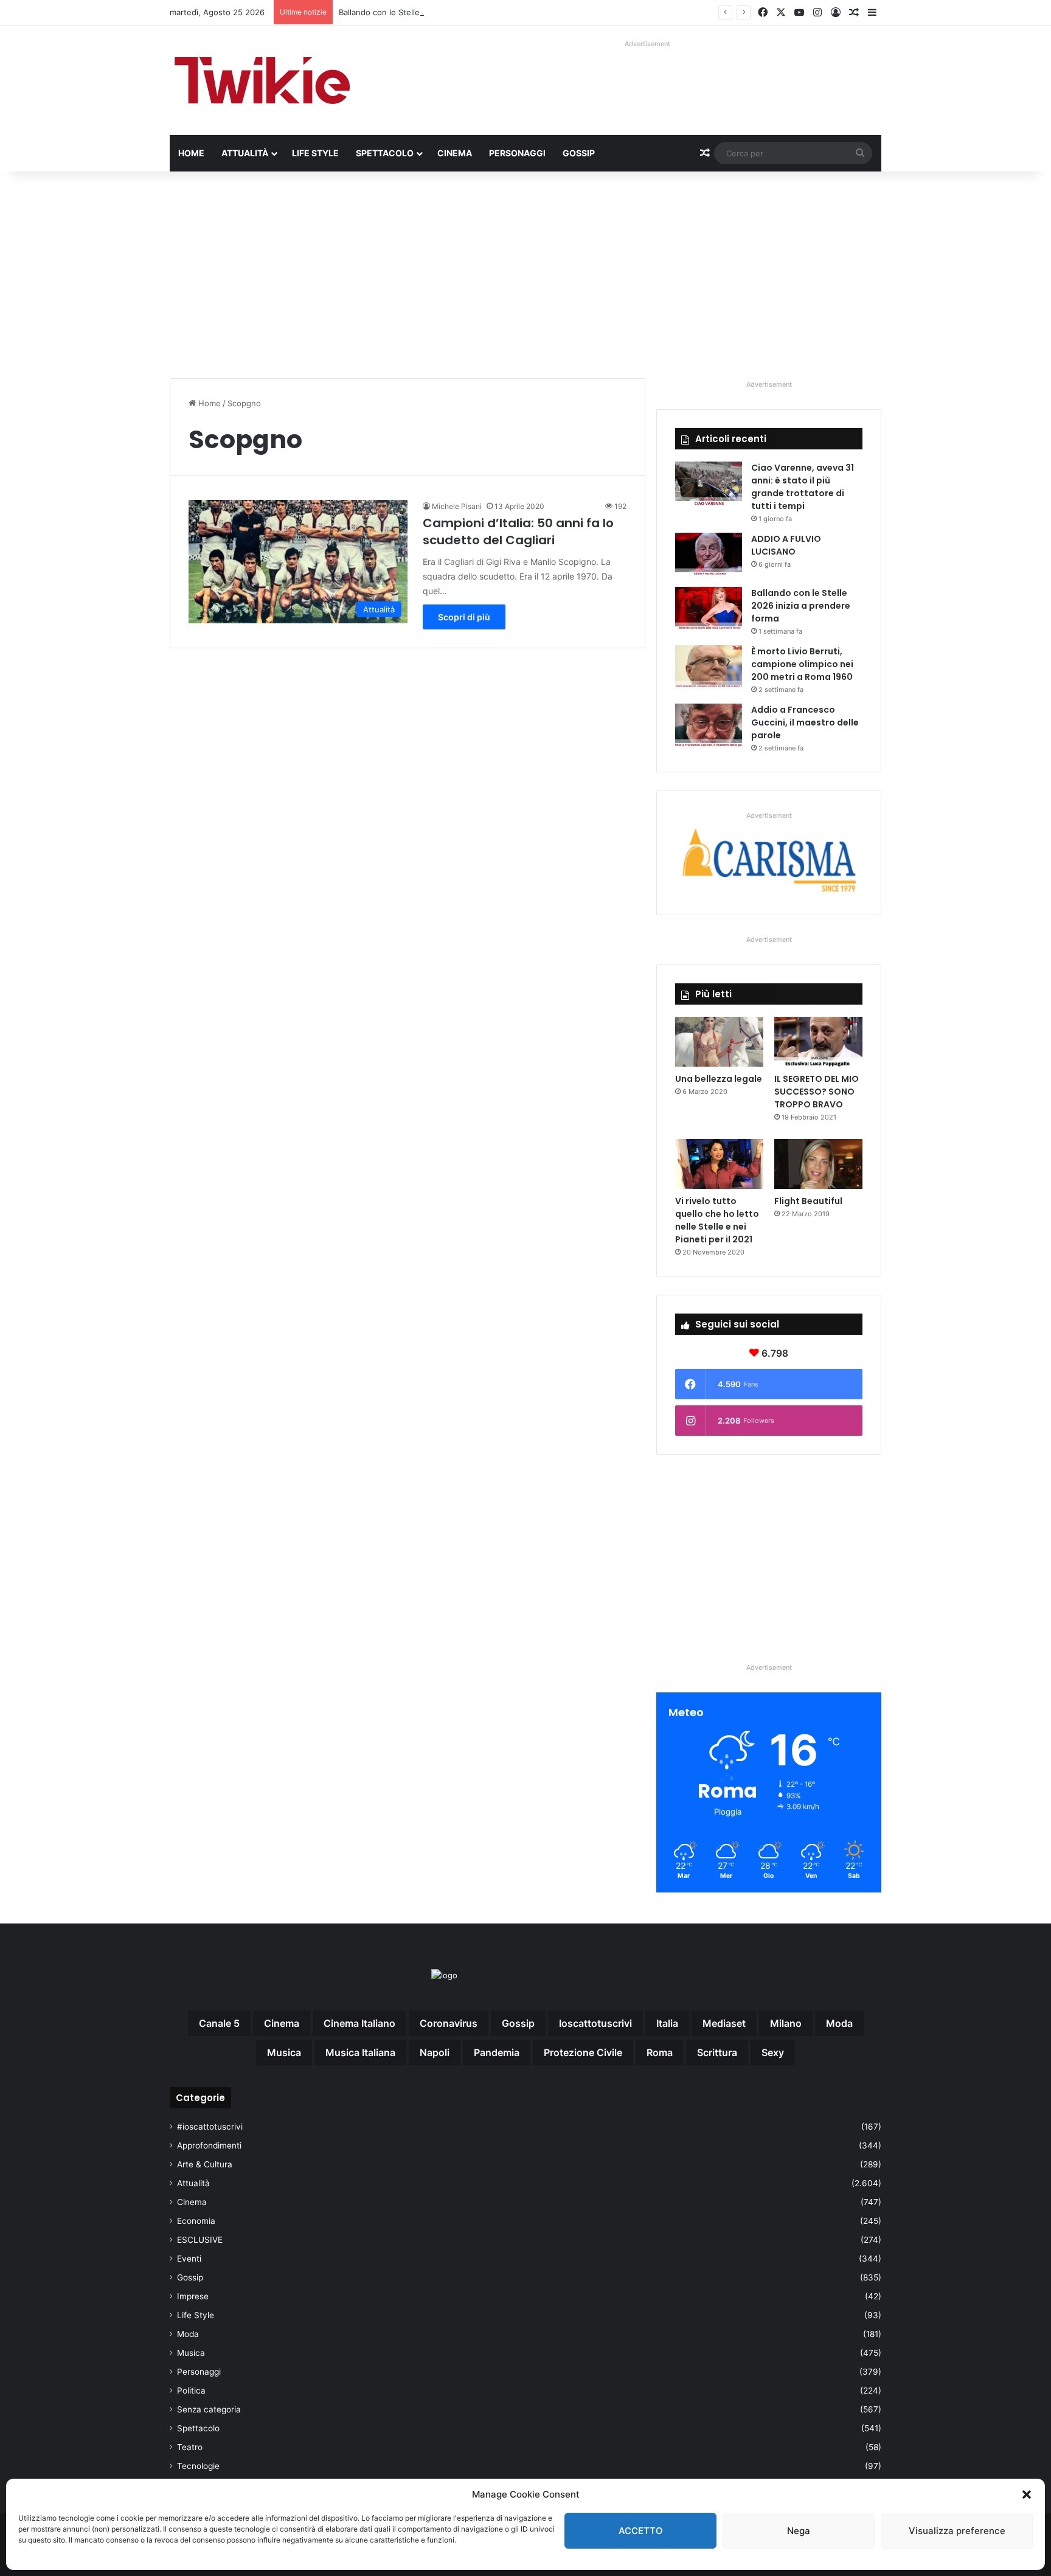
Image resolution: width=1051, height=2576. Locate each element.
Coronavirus (449, 2023)
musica (284, 2052)
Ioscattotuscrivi (595, 2023)
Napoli (435, 2052)
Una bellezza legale (719, 1079)
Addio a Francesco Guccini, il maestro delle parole (805, 722)
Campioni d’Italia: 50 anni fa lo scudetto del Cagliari (518, 531)
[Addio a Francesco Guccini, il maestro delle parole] (709, 726)
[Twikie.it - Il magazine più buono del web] (264, 80)
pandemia (497, 2052)
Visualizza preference (957, 2531)
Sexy (773, 2052)
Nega (799, 2531)
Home (191, 153)
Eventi (189, 2259)
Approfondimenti (209, 2145)
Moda (188, 2334)
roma (660, 2052)
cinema (282, 2023)
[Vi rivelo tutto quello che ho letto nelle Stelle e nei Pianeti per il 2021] (719, 1164)
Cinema (455, 153)
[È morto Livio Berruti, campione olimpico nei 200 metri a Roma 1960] (709, 668)
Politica (191, 2391)
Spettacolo (385, 153)
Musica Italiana (360, 2052)
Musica (191, 2353)
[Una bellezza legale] (719, 1042)
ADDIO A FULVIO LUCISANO (786, 545)
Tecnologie (198, 2466)
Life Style (315, 153)
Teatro (190, 2447)
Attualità (245, 153)
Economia (196, 2221)
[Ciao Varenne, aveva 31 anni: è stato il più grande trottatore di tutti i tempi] (709, 484)
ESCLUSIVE (200, 2240)
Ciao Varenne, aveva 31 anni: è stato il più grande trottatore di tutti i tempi (803, 487)
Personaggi (517, 153)
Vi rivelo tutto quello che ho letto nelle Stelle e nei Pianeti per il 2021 (717, 1220)
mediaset (724, 2023)
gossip (518, 2023)
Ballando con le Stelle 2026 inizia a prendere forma (435, 12)
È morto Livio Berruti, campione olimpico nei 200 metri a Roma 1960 (802, 664)
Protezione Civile (583, 2052)
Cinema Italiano (359, 2023)
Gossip (579, 153)
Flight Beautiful (808, 1201)
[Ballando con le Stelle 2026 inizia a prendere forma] (709, 610)
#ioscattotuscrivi (210, 2127)
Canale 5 (219, 2023)
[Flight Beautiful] (818, 1164)
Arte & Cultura (205, 2164)
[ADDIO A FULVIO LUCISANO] (709, 556)
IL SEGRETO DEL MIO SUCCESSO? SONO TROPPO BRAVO (817, 1092)
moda (839, 2023)
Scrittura (717, 2052)
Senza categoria (209, 2409)
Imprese (193, 2296)
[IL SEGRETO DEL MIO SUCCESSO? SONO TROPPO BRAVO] (818, 1042)
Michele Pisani (457, 506)
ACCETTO (641, 2531)
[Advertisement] (525, 275)
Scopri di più (464, 617)
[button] (1027, 2495)
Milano (786, 2023)
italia (667, 2023)
